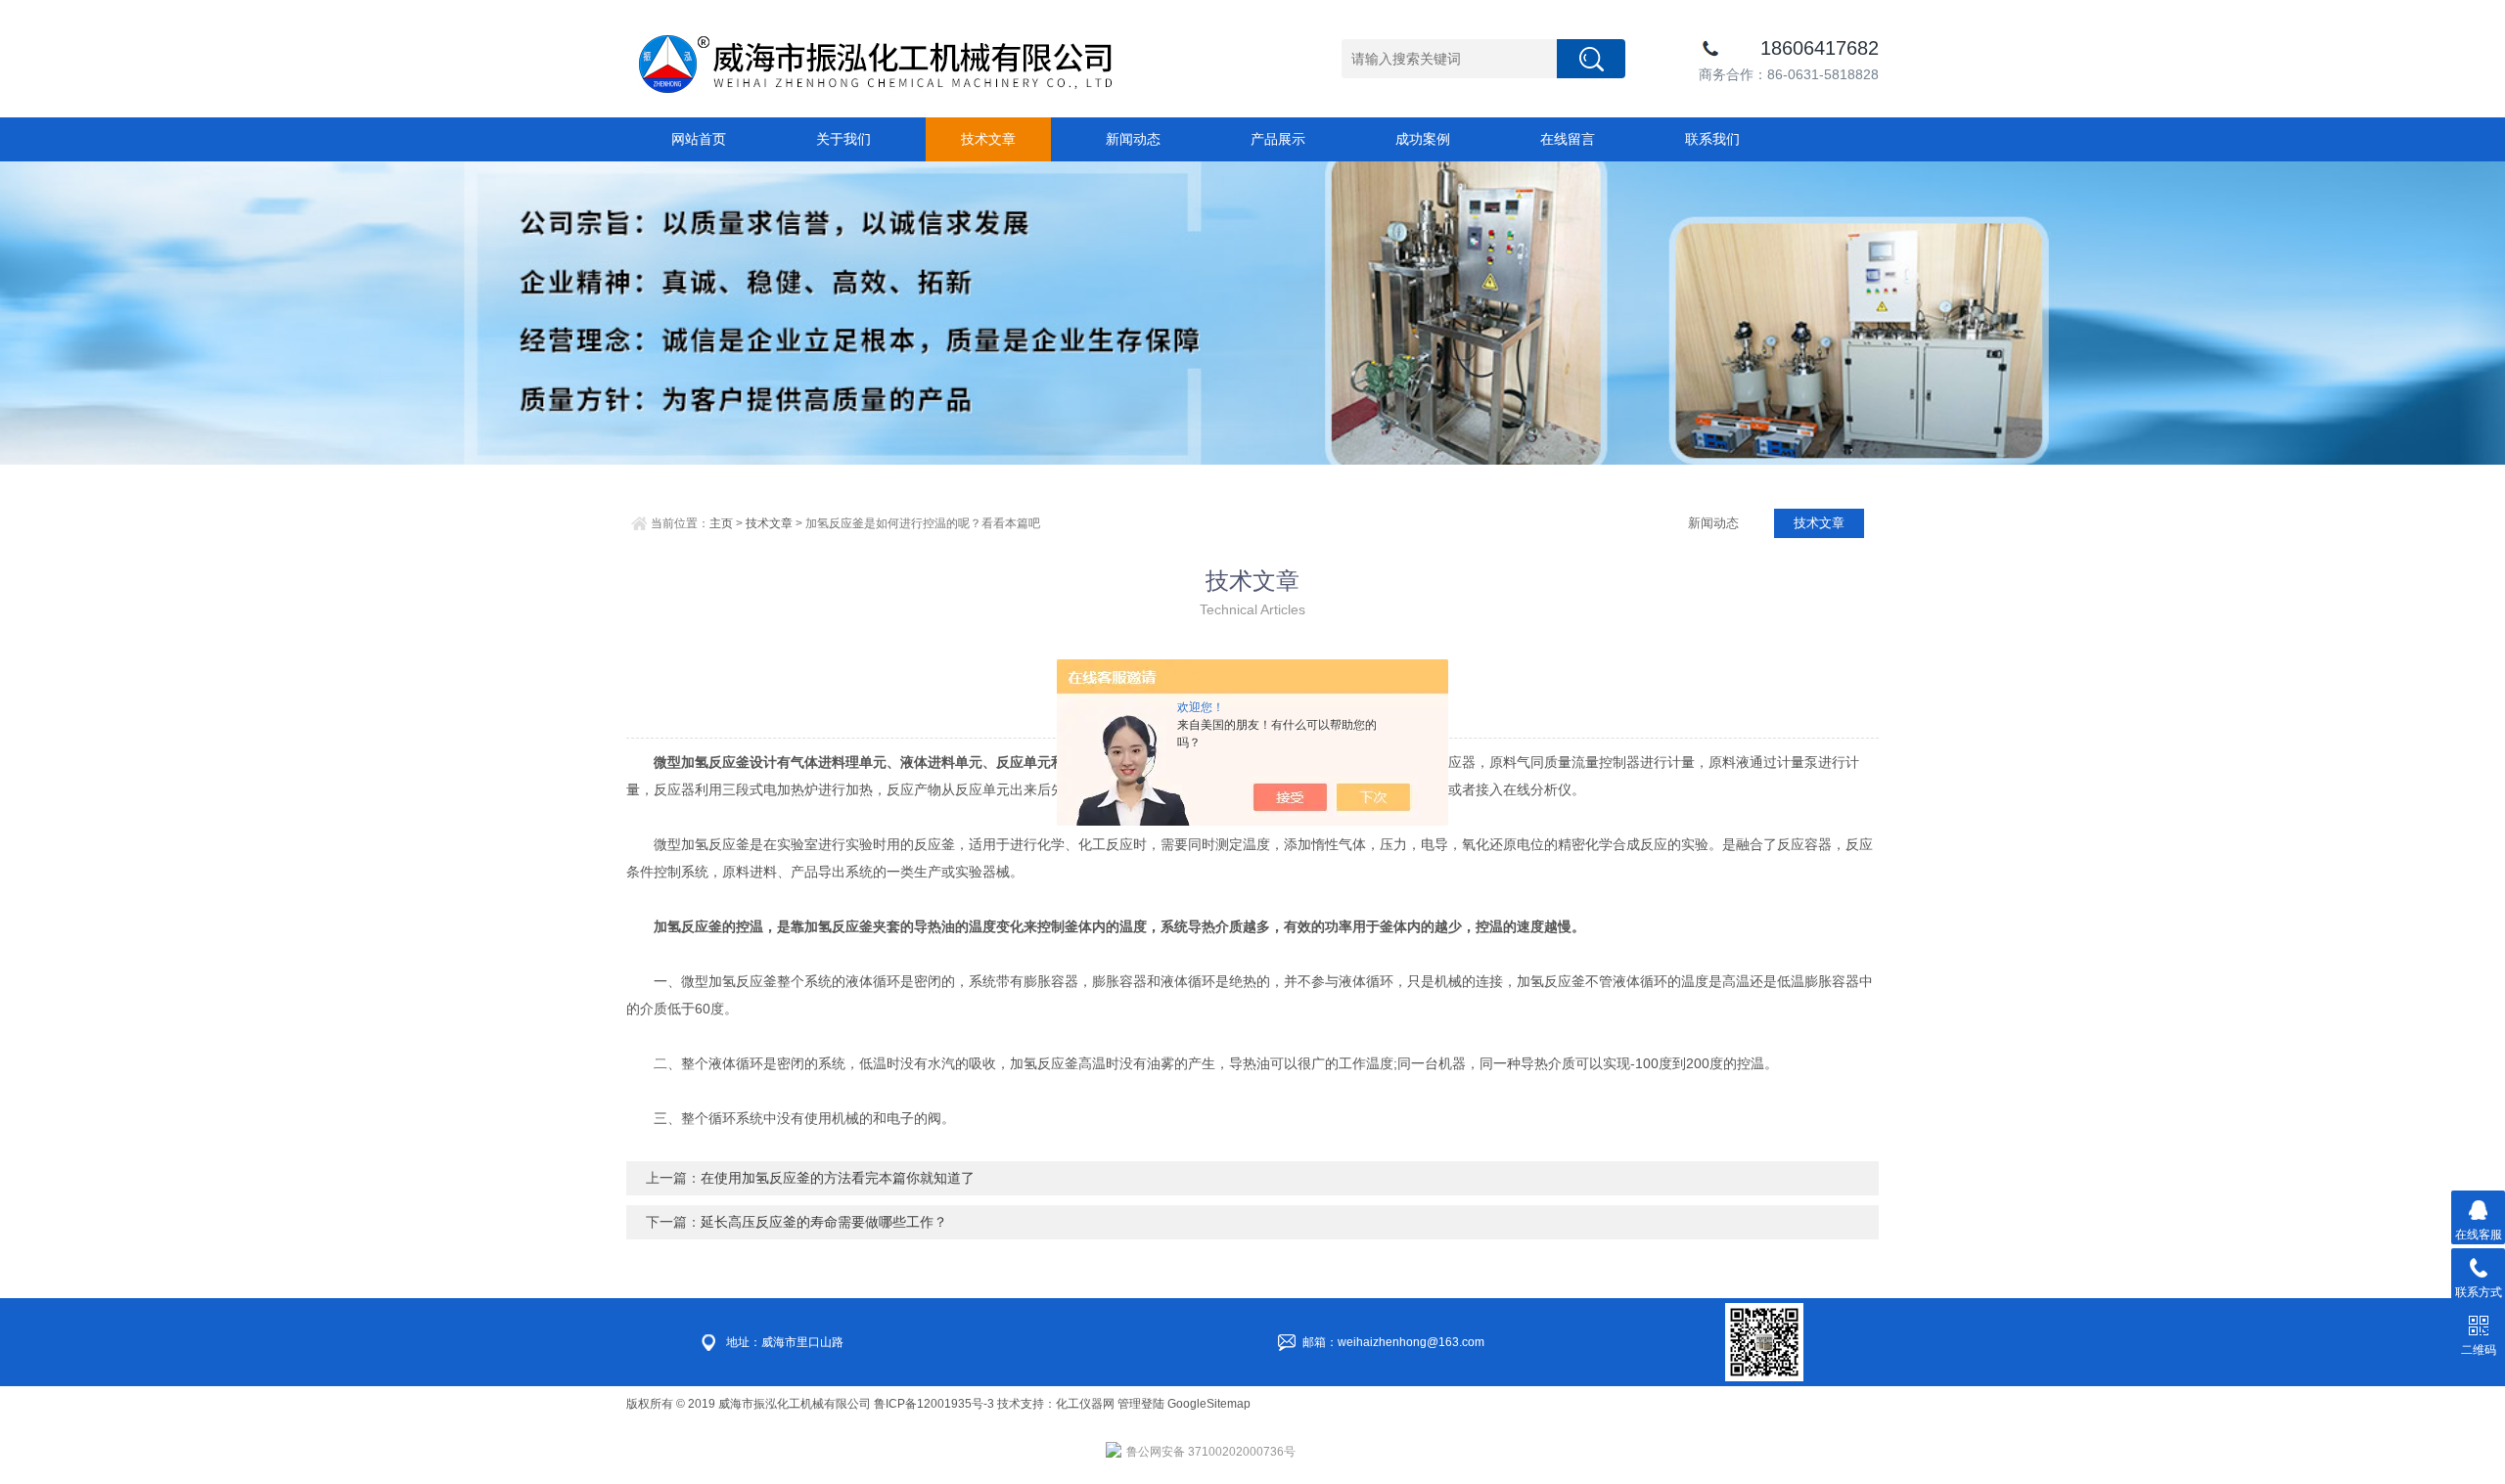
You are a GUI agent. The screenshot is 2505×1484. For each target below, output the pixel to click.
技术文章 (988, 139)
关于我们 (843, 139)
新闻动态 (1133, 139)
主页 (721, 523)
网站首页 (699, 139)
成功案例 (1423, 139)
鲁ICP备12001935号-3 (935, 1404)
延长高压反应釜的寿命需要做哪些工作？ (824, 1222)
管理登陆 (1141, 1404)
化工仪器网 (1085, 1404)
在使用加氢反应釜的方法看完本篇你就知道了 (838, 1178)
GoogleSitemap (1209, 1404)
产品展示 (1278, 139)
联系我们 (1712, 139)
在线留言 (1568, 139)
